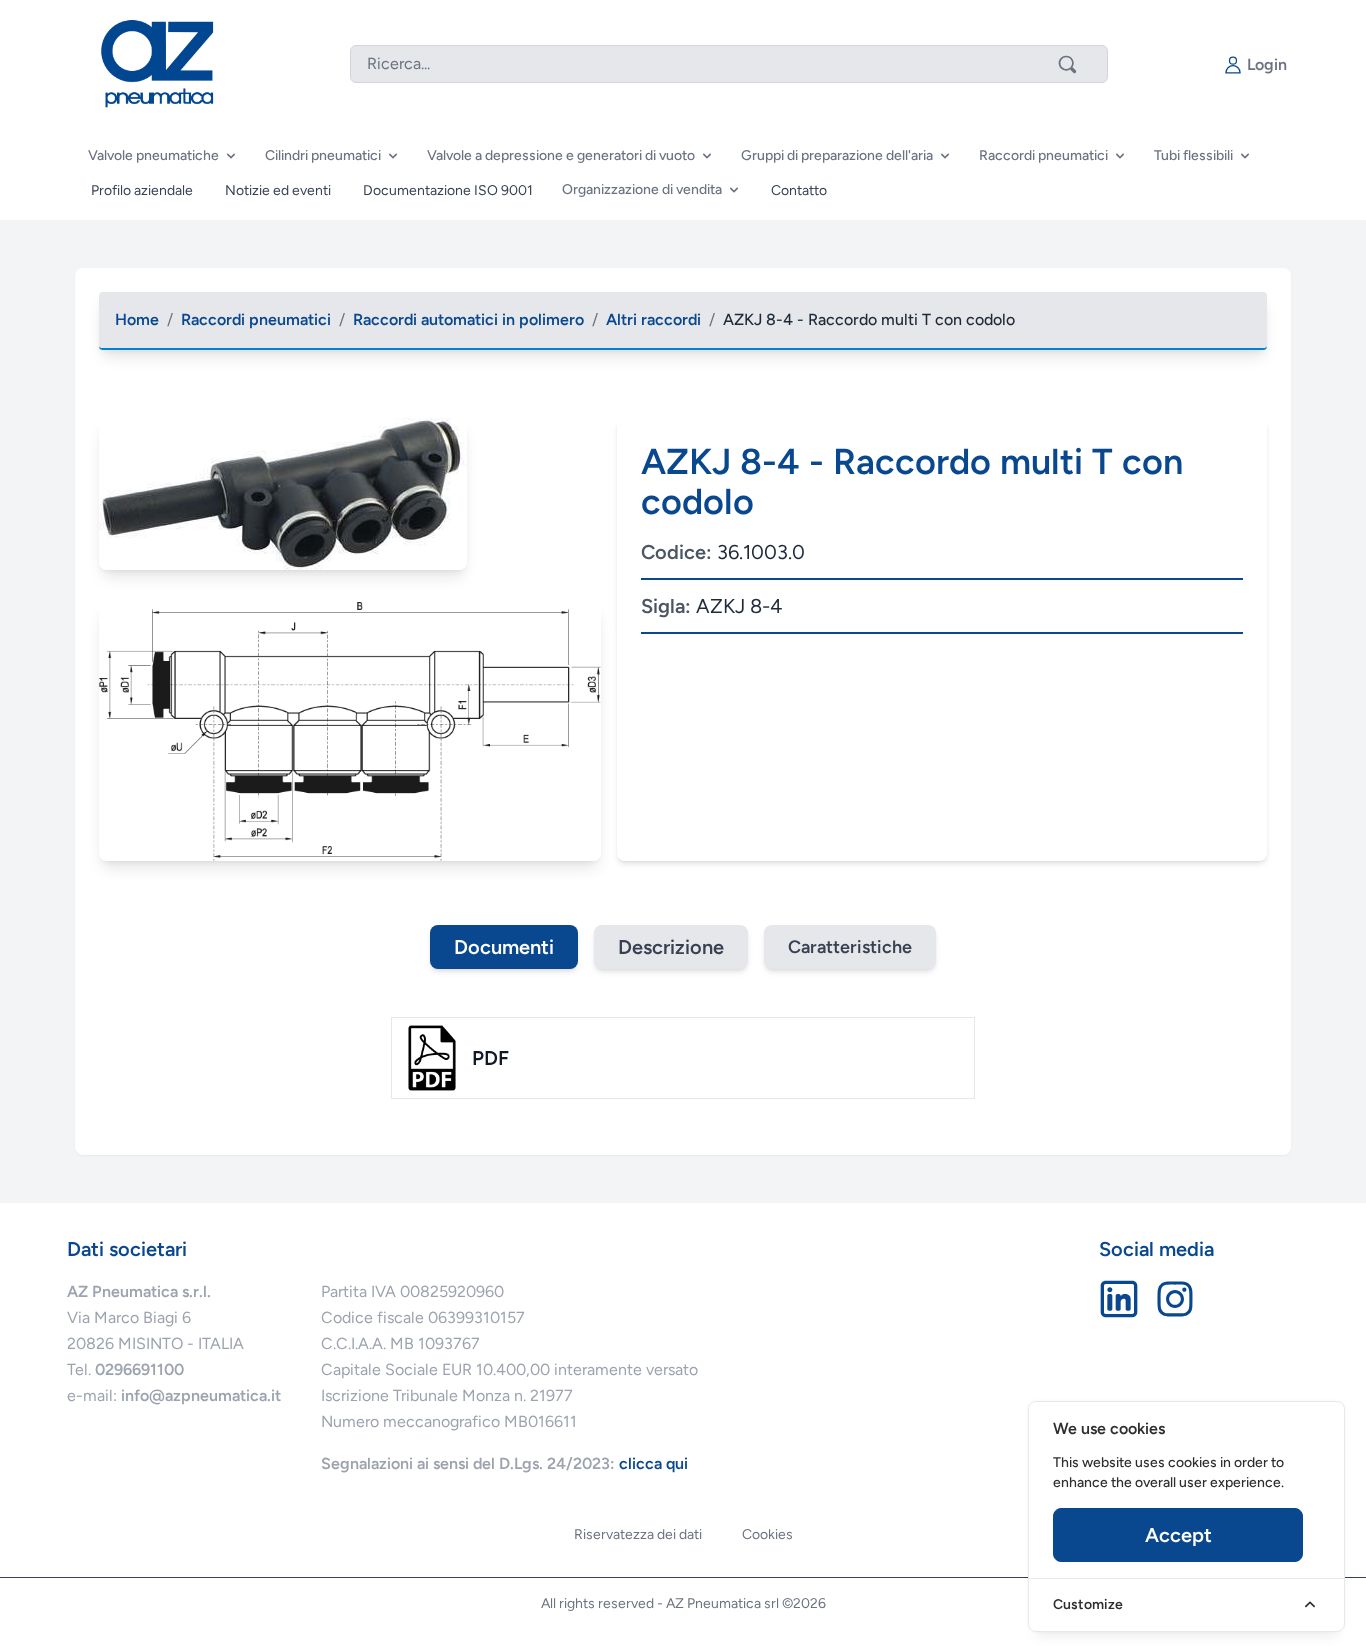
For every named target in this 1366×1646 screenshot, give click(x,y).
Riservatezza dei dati (638, 1534)
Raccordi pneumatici (256, 319)
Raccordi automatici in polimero (468, 319)
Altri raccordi (653, 319)
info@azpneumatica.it (201, 1395)
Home (137, 319)
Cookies (767, 1534)
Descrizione (671, 947)
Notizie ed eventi (278, 190)
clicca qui (653, 1463)
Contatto (799, 190)
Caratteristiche (850, 947)
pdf (490, 1058)
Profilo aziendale (142, 190)
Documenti (504, 947)
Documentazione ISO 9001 (448, 190)
